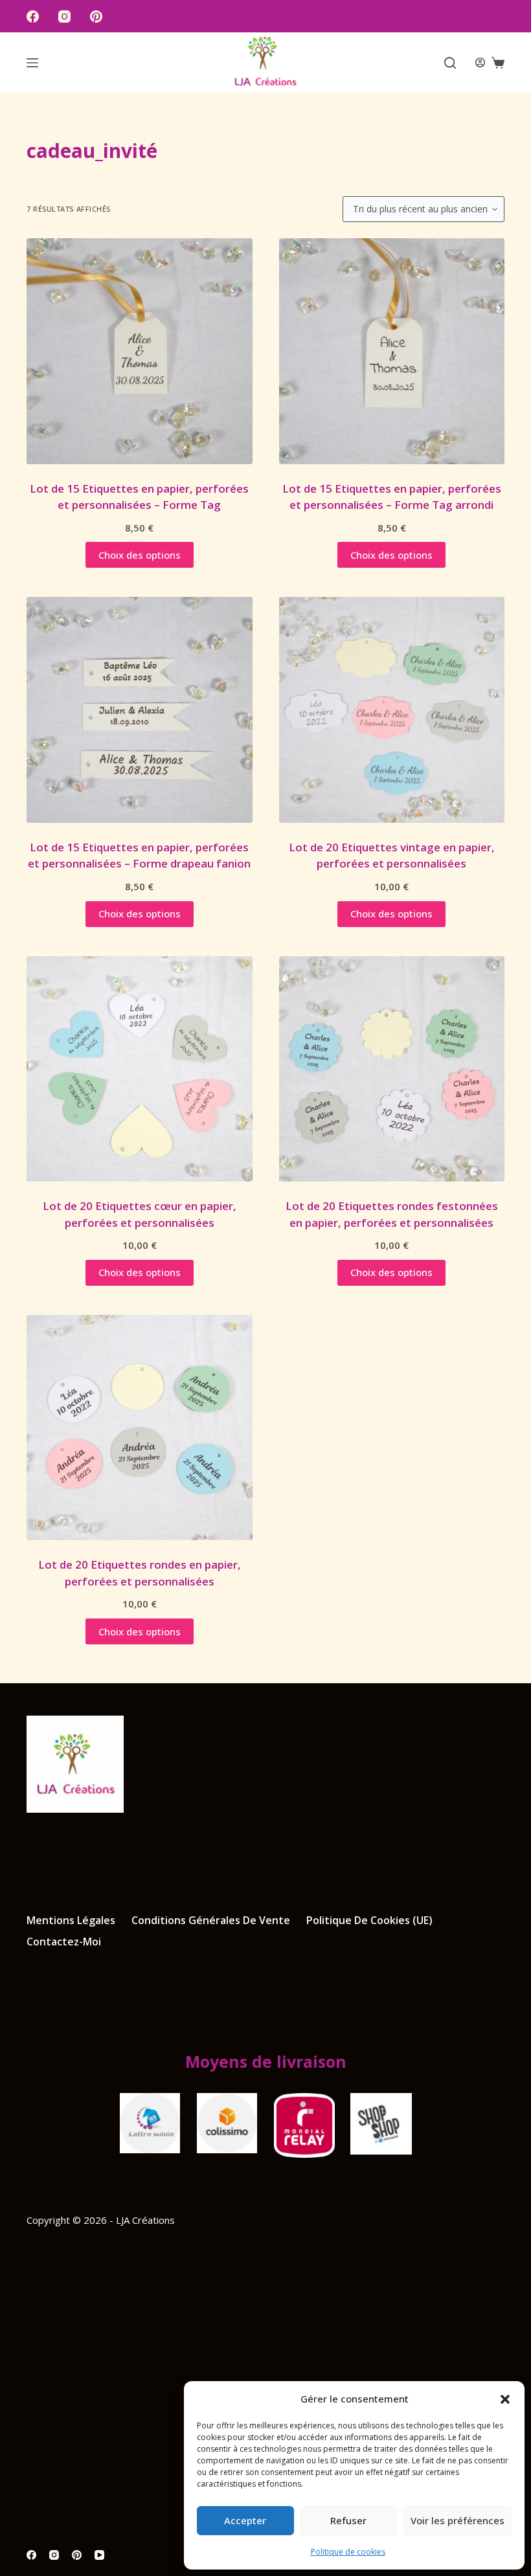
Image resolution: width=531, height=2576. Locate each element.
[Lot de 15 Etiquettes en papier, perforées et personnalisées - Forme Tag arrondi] (392, 351)
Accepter (245, 2520)
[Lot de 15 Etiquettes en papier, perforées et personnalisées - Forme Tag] (140, 351)
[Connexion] (480, 62)
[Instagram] (64, 17)
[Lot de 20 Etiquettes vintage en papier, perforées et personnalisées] (392, 710)
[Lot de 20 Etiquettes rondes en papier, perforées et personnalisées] (140, 1428)
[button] (505, 2399)
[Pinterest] (96, 17)
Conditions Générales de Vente (211, 1921)
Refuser (348, 2520)
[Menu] (32, 63)
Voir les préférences (458, 2520)
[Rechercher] (450, 63)
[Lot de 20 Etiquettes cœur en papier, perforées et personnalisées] (140, 1069)
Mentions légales (71, 1921)
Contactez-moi (64, 1942)
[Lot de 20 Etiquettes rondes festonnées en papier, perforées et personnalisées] (392, 1069)
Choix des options (140, 555)
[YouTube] (99, 2555)
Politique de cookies (348, 2552)
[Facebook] (33, 17)
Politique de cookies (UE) (369, 1921)
